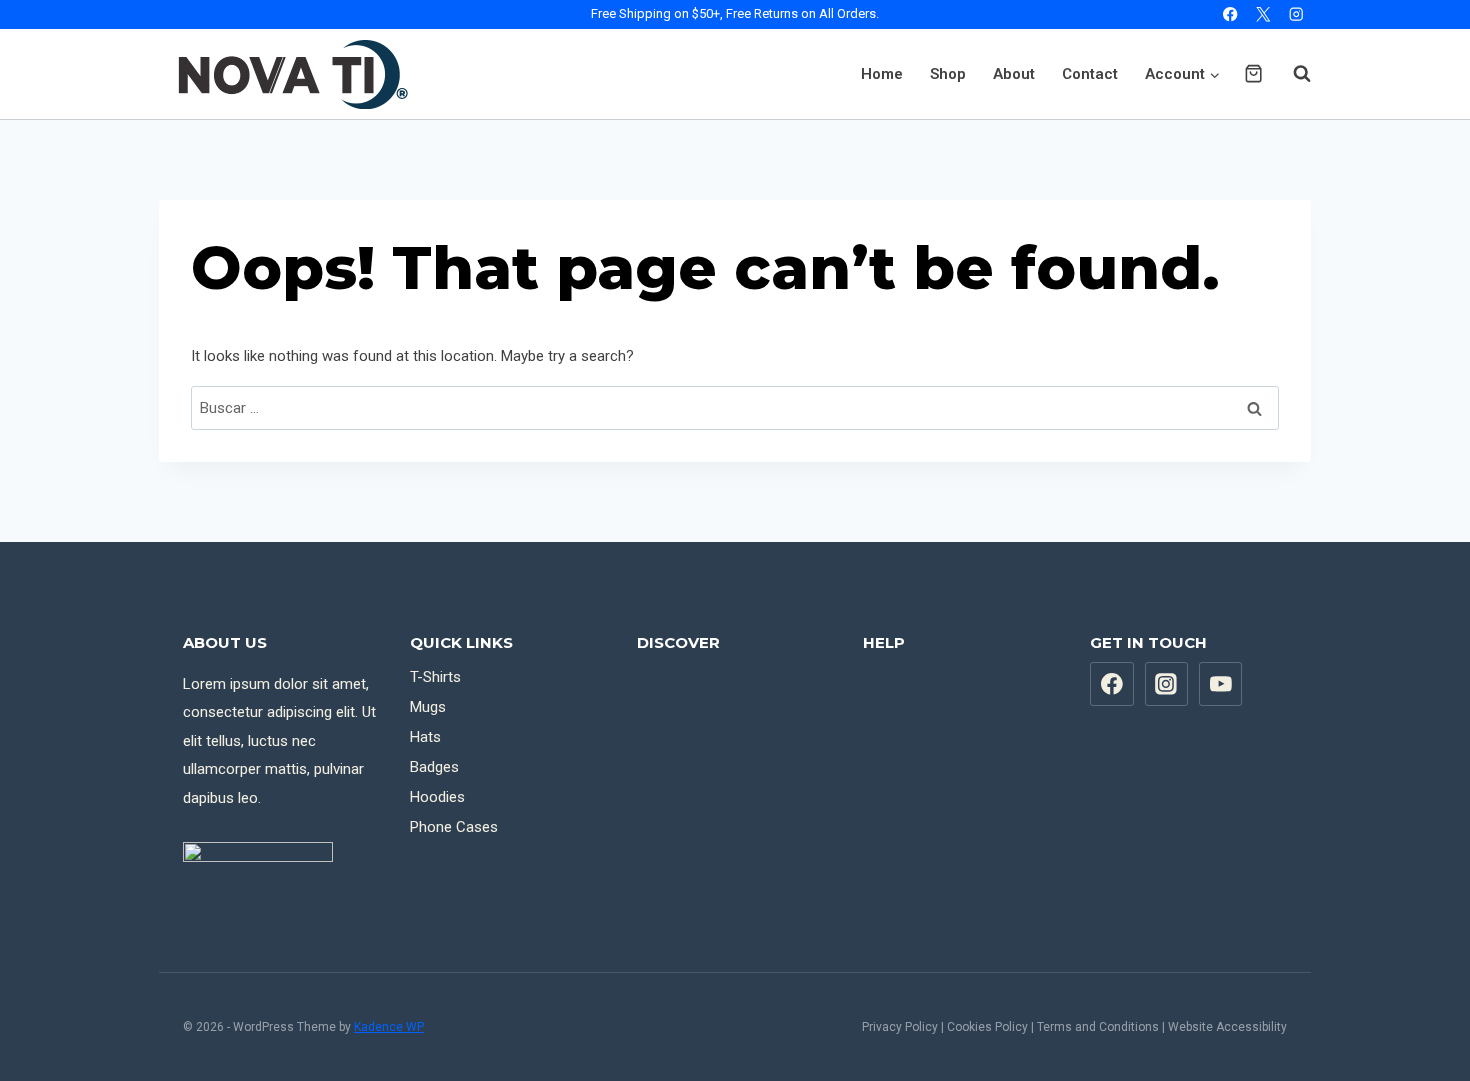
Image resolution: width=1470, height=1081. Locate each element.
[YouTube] (1221, 684)
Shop (948, 74)
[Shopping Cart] (1253, 73)
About (1014, 74)
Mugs (428, 707)
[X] (1263, 14)
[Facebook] (1230, 14)
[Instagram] (1296, 14)
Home (882, 74)
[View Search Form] (1292, 74)
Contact (1090, 74)
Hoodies (437, 797)
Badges (434, 767)
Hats (425, 737)
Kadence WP (389, 1027)
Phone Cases (454, 827)
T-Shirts (435, 677)
